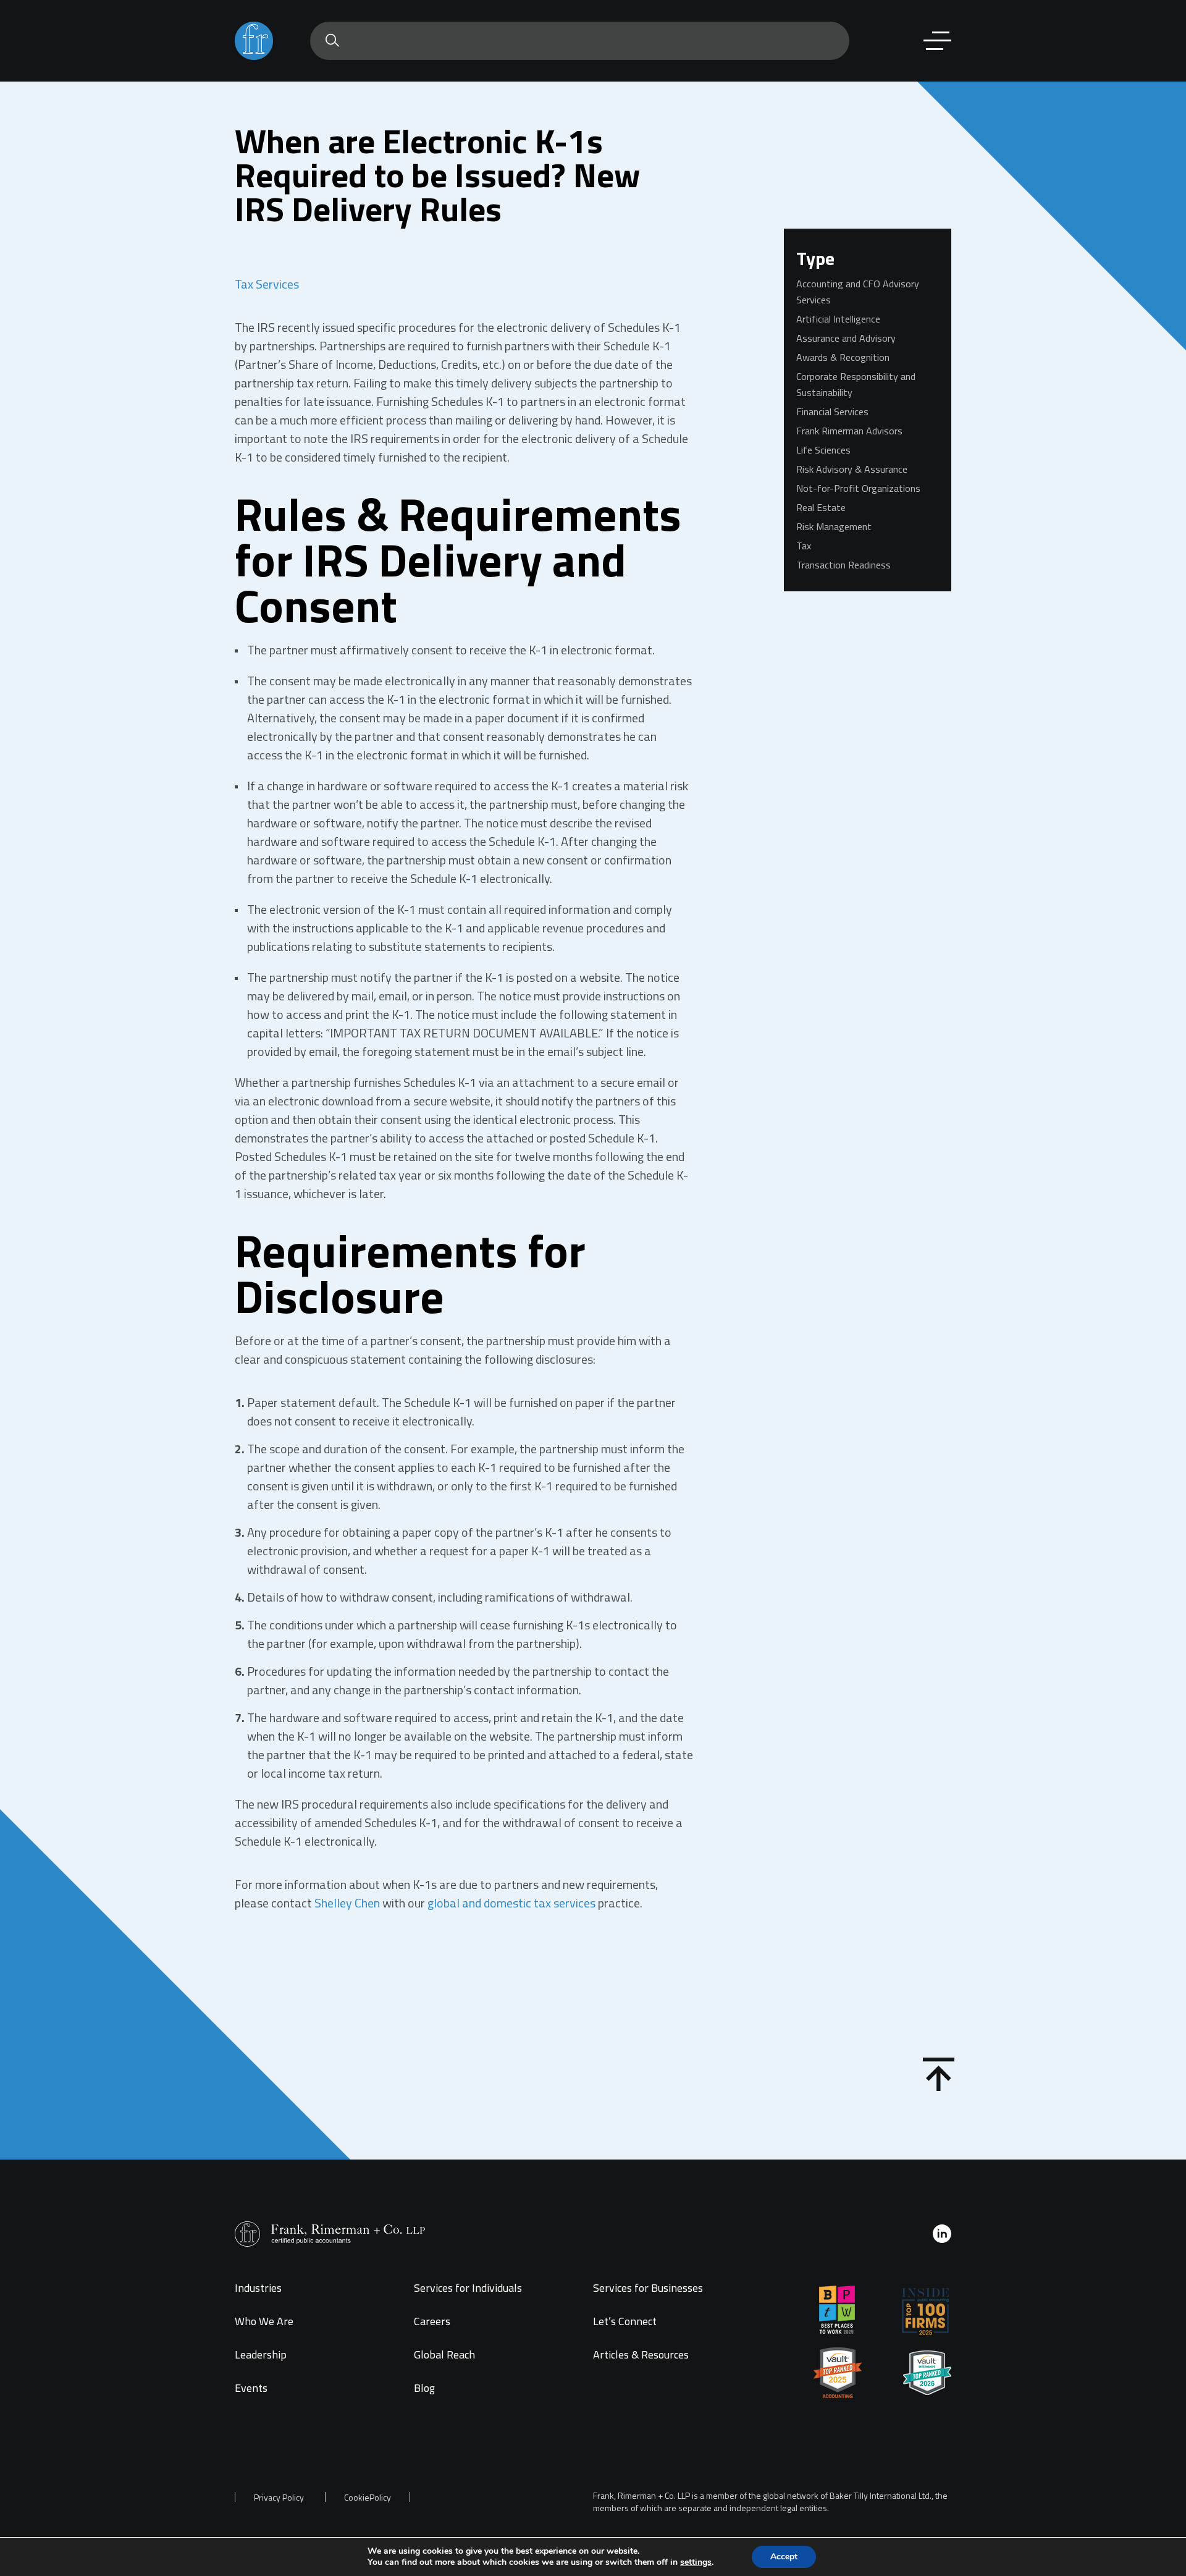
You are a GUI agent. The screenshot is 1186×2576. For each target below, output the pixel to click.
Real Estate (821, 507)
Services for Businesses (648, 2288)
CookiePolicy (368, 2498)
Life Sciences (823, 450)
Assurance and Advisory (846, 338)
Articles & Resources (641, 2354)
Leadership (261, 2354)
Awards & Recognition (843, 357)
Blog (424, 2388)
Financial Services (832, 412)
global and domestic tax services (511, 1903)
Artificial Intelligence (838, 319)
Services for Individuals (468, 2288)
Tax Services (267, 284)
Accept (784, 2557)
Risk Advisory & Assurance (852, 469)
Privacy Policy (279, 2498)
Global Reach (444, 2354)
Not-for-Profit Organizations (858, 488)
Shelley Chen (347, 1903)
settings (696, 2562)
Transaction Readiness (843, 565)
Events (251, 2388)
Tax (804, 546)
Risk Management (834, 526)
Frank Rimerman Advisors (849, 431)
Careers (432, 2321)
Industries (258, 2288)
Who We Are (264, 2321)
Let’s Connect (625, 2321)
